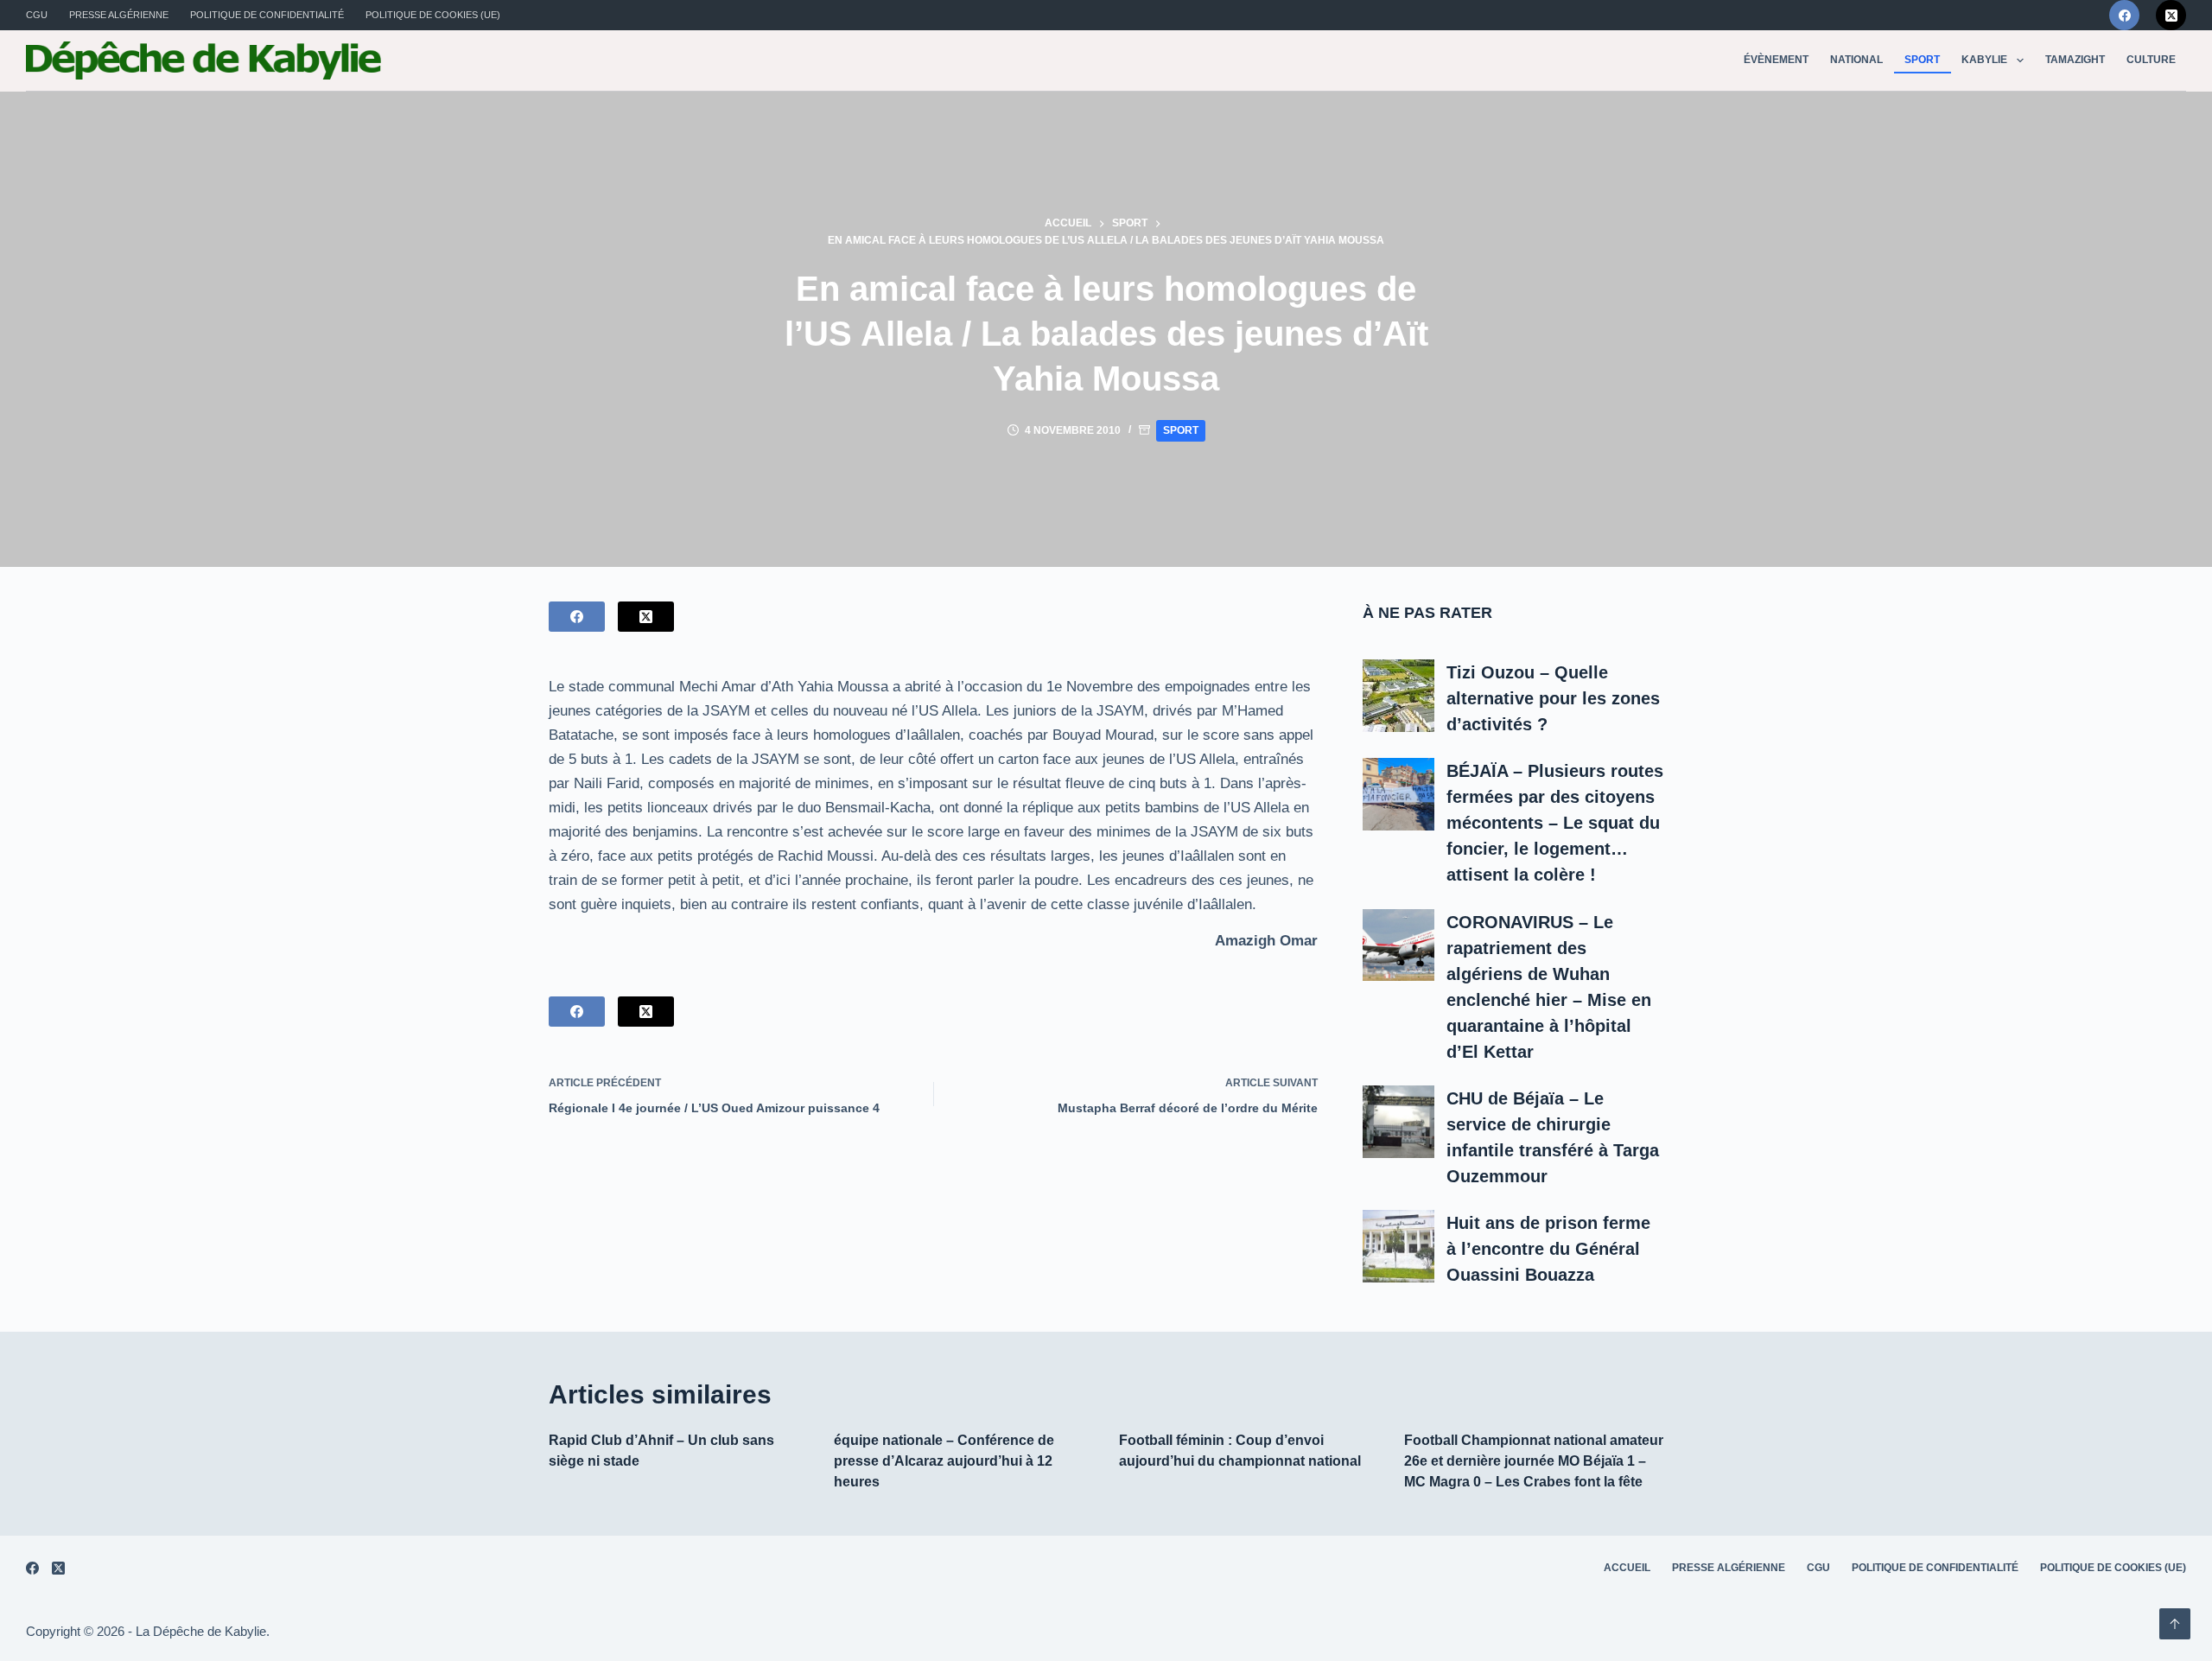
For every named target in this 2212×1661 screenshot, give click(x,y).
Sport (1922, 60)
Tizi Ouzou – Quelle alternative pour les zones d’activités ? (1553, 698)
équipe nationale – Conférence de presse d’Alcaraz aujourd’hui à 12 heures (944, 1461)
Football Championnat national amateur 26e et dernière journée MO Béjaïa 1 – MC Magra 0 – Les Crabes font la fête (1534, 1461)
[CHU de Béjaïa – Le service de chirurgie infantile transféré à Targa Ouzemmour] (1399, 1122)
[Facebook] (2124, 15)
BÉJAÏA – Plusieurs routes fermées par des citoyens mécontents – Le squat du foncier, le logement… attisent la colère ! (1555, 823)
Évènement (1776, 60)
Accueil (1627, 1568)
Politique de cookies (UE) (433, 15)
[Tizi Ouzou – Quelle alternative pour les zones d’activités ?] (1399, 696)
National (1856, 60)
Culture (2151, 60)
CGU (37, 15)
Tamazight (2075, 60)
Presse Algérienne (119, 15)
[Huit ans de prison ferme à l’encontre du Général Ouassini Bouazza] (1399, 1246)
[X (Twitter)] (2171, 15)
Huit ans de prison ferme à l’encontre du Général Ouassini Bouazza (1548, 1249)
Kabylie (1984, 60)
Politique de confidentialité (267, 15)
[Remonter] (2175, 1624)
